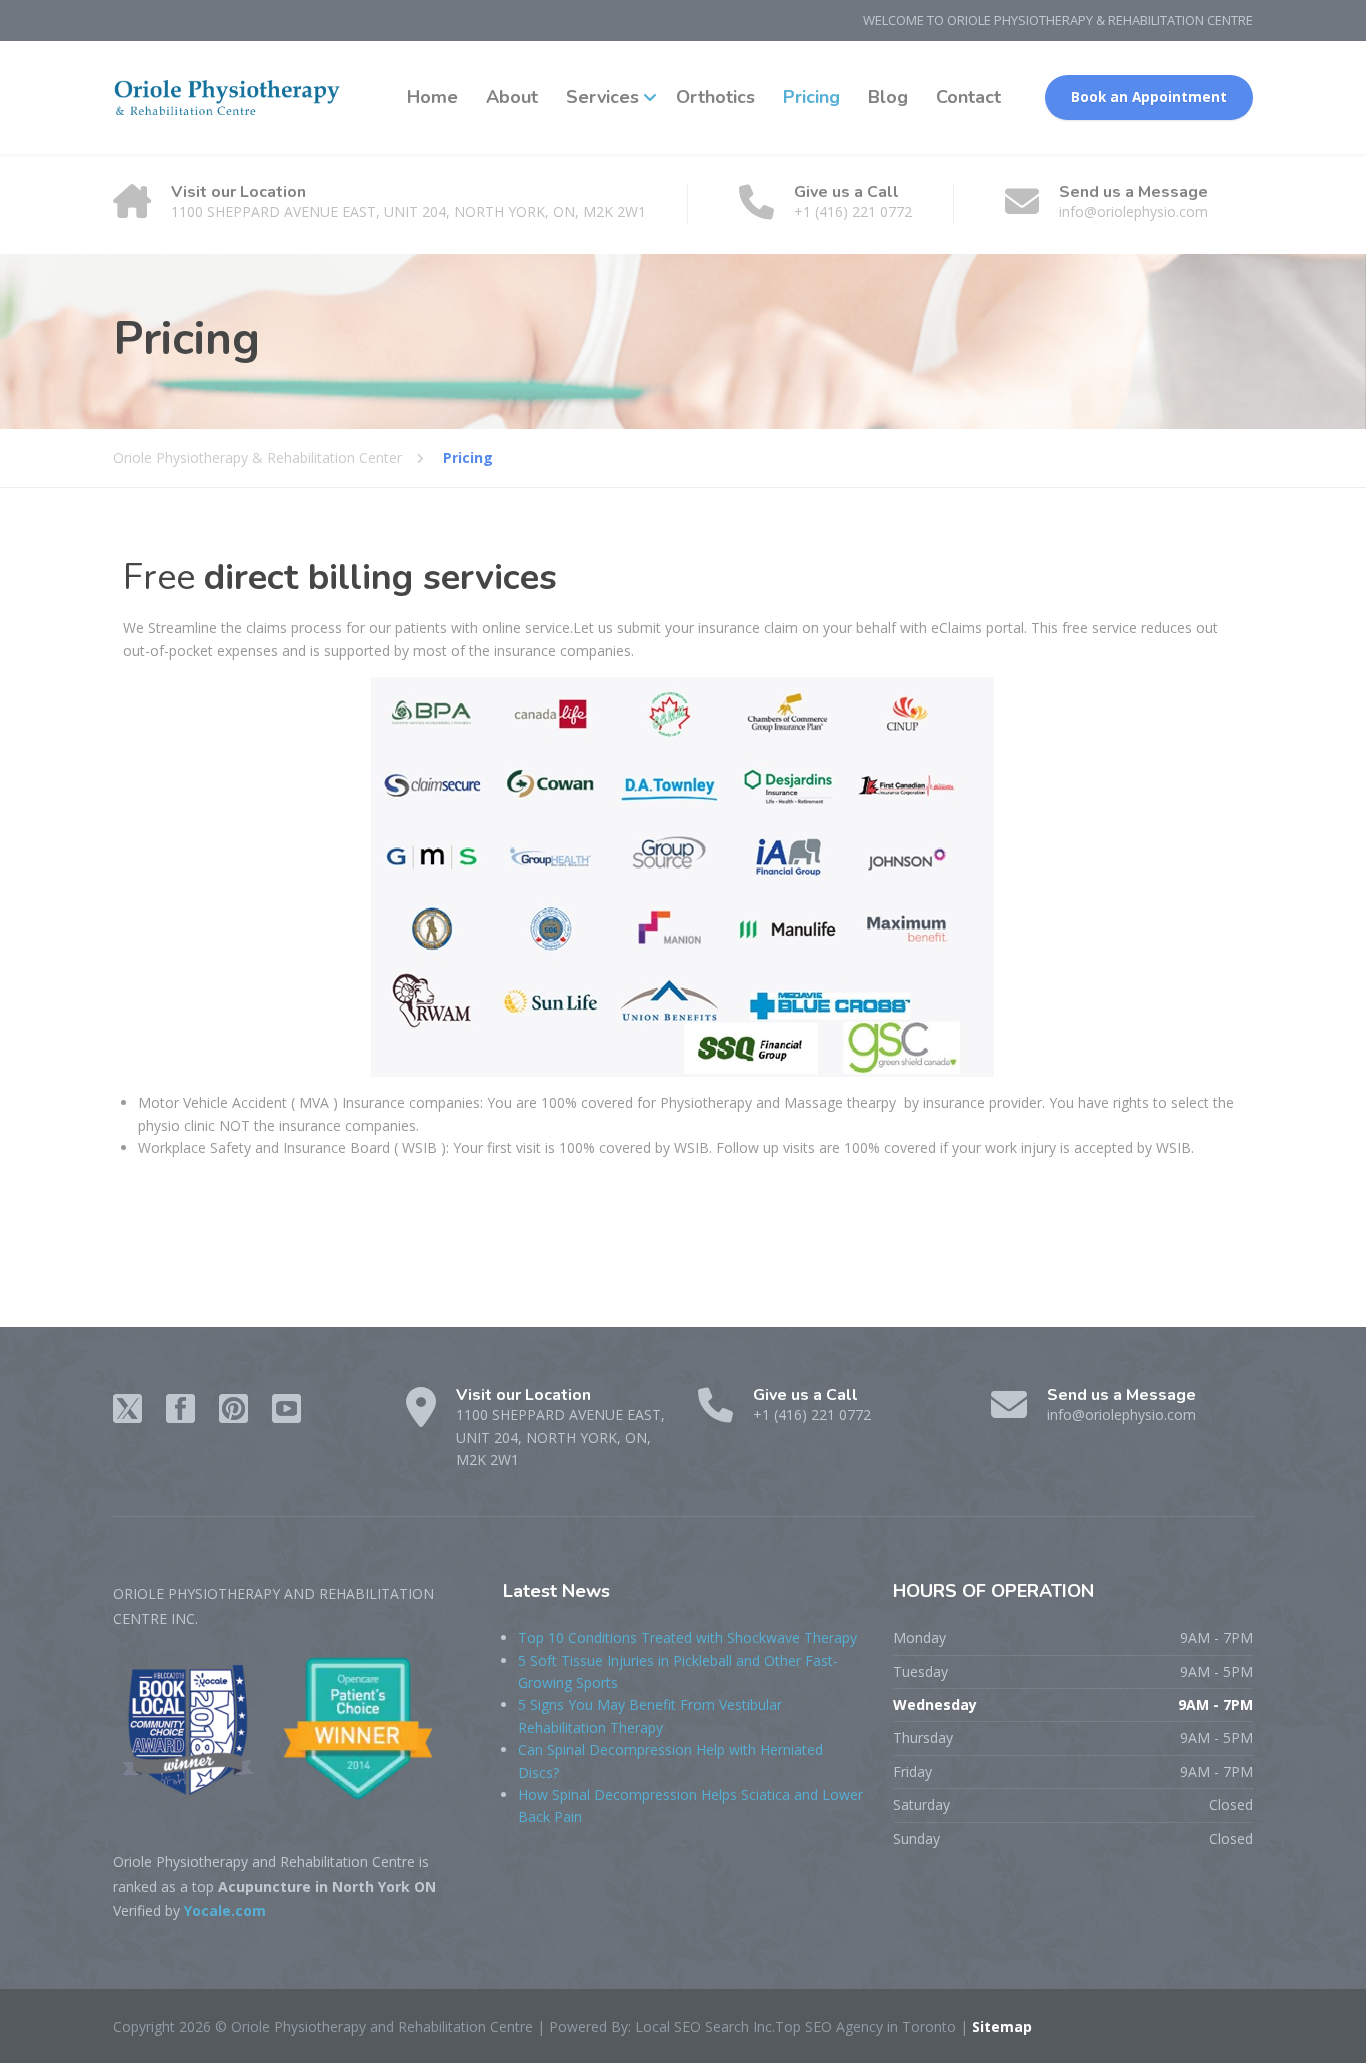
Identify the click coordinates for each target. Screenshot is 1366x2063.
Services (602, 97)
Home (432, 97)
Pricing (811, 97)
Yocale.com (225, 1910)
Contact (968, 97)
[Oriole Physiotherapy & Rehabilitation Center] (228, 97)
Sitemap (1000, 2026)
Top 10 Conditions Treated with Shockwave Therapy (687, 1637)
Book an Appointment (1149, 97)
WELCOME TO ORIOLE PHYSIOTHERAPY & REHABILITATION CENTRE (1058, 20)
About (512, 97)
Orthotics (715, 97)
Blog (888, 97)
